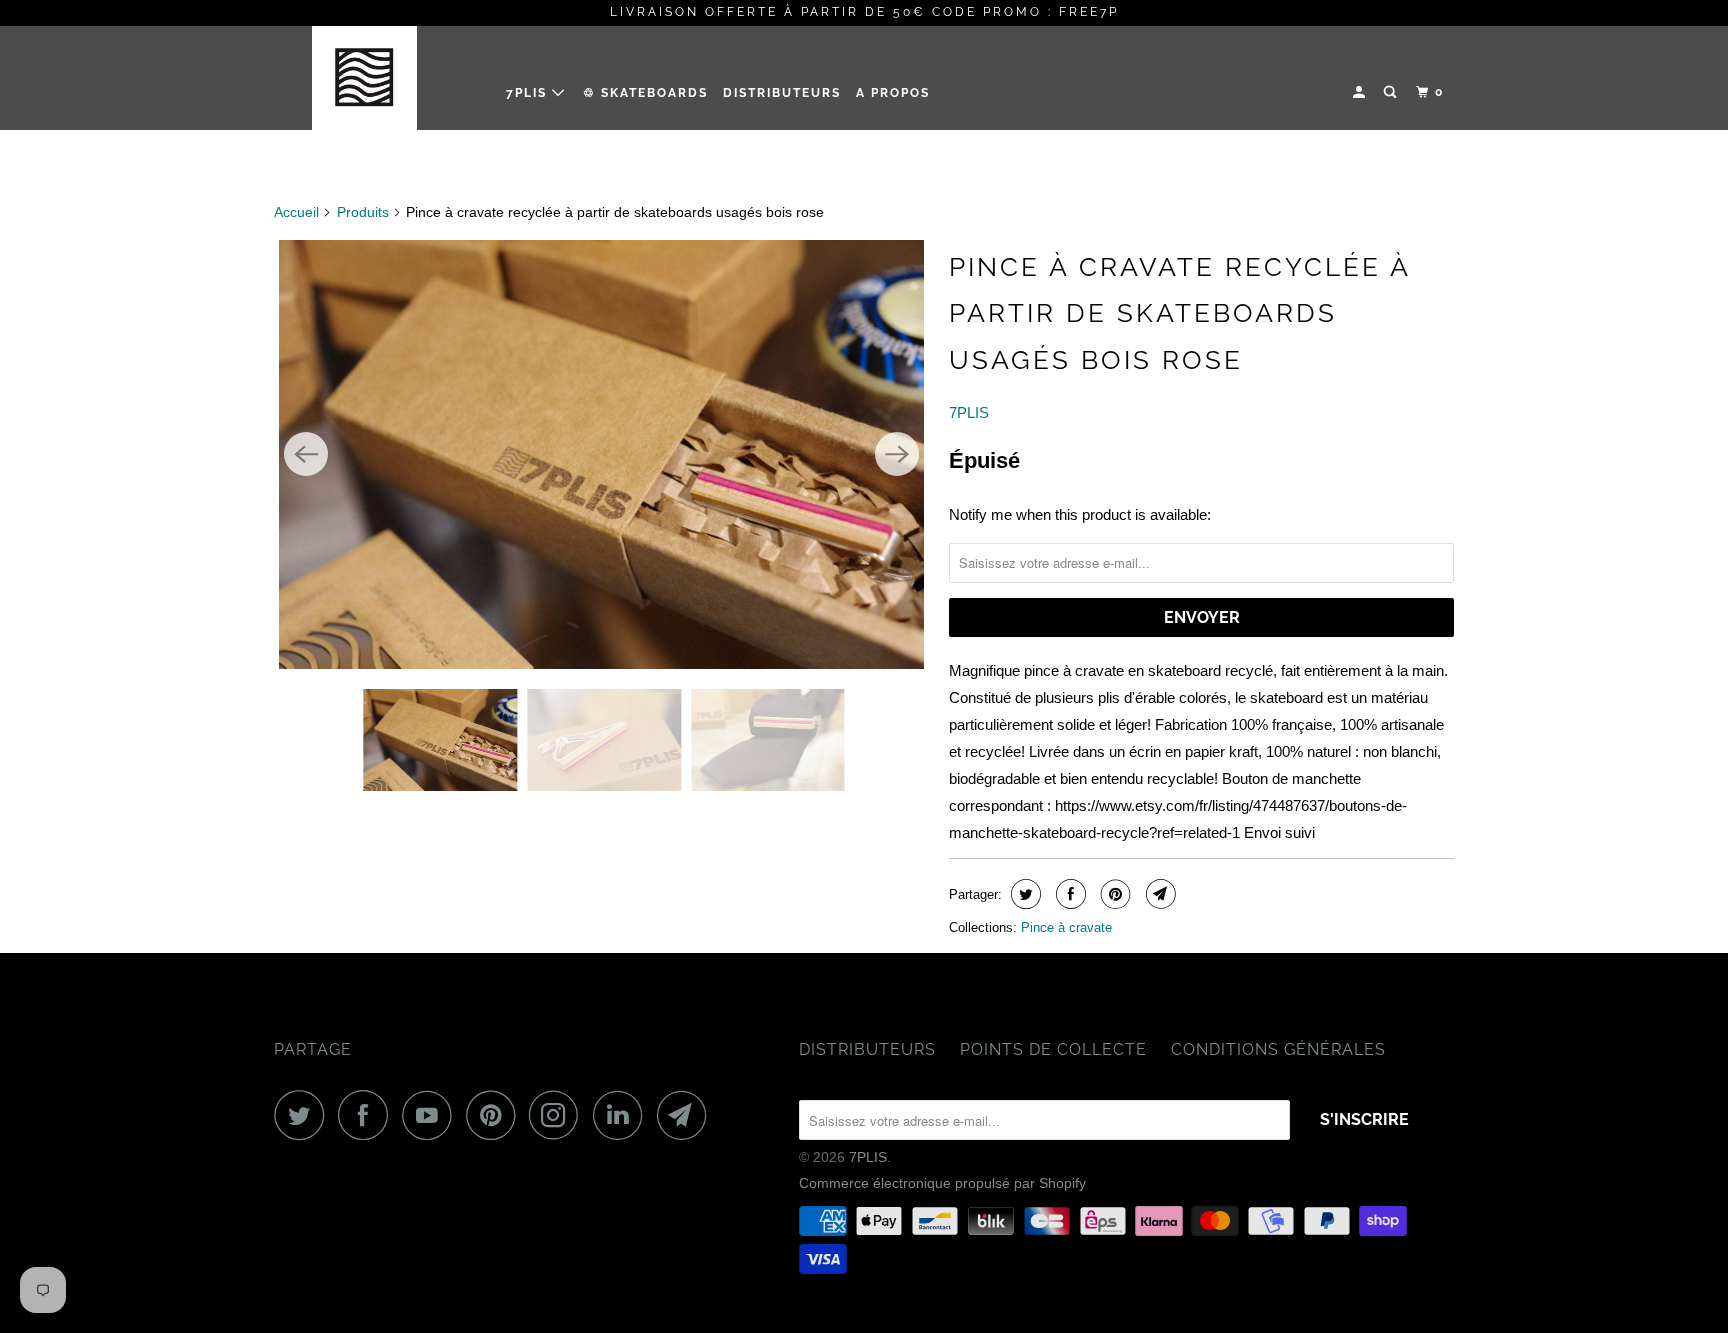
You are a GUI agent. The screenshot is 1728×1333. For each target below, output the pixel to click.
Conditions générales (1278, 1049)
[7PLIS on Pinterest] (495, 1115)
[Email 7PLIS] (687, 1115)
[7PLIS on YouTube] (432, 1115)
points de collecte (1053, 1049)
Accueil (296, 212)
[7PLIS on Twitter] (304, 1115)
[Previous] (306, 454)
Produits (363, 212)
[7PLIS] (376, 77)
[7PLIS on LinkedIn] (623, 1115)
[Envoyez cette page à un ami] (1158, 894)
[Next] (897, 454)
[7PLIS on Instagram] (559, 1115)
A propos (893, 93)
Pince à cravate (1066, 927)
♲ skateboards (645, 93)
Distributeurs (782, 93)
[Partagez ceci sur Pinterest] (1113, 894)
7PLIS (529, 93)
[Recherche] (1392, 92)
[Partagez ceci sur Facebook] (1068, 894)
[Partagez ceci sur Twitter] (1023, 894)
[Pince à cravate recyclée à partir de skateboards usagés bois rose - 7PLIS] (601, 454)
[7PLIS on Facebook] (368, 1115)
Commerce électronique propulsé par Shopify (942, 1183)
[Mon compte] (1361, 92)
